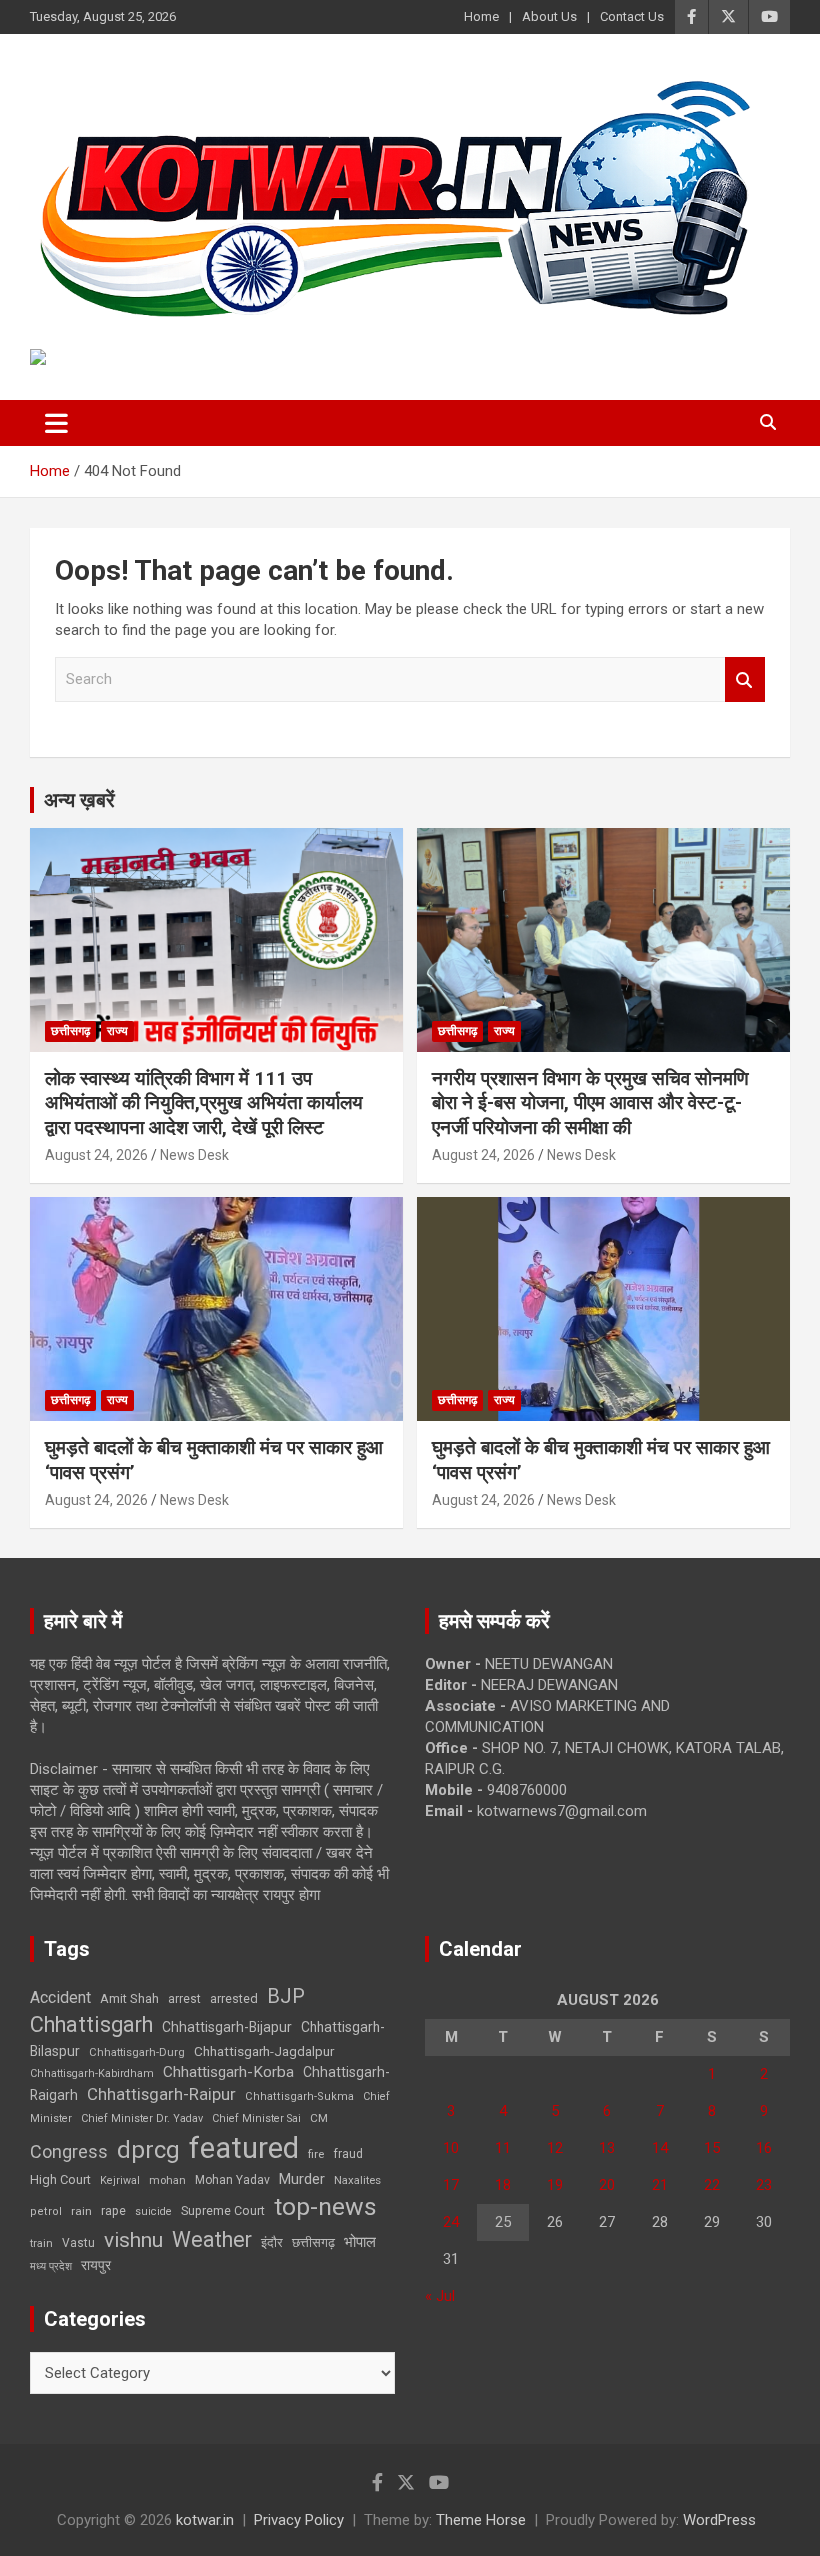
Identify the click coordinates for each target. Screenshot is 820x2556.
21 (660, 2185)
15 (712, 2148)
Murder (302, 2179)
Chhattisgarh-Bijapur (227, 2027)
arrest (184, 1999)
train (41, 2243)
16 (764, 2148)
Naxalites (357, 2180)
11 (503, 2148)
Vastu (78, 2243)
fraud (348, 2154)
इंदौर (272, 2242)
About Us (549, 16)
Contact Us (632, 16)
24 (451, 2222)
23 (764, 2185)
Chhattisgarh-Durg (137, 2052)
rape (113, 2210)
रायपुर (96, 2265)
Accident (60, 1997)
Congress (69, 2151)
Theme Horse (481, 2520)
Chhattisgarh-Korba (228, 2072)
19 (555, 2185)
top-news (325, 2206)
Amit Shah (129, 1998)
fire (316, 2154)
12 (555, 2148)
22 (712, 2185)
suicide (153, 2211)
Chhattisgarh (91, 2024)
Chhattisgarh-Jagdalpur (264, 2051)
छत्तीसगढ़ (313, 2242)
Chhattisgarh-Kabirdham (92, 2073)
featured (244, 2148)
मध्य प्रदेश (51, 2266)
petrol (46, 2211)
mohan (167, 2180)
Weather (212, 2239)
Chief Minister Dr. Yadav (142, 2118)
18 (503, 2185)
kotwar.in (205, 2520)
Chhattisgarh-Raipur (161, 2094)
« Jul (440, 2296)
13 (607, 2148)
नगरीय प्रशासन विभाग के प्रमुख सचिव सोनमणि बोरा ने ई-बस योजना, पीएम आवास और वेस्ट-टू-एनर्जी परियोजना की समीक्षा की (590, 1103)
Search (745, 679)
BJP (286, 1996)
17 (451, 2185)
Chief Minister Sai (256, 2118)
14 (660, 2148)
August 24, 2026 (96, 1155)
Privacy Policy (299, 2520)
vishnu (133, 2240)
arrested (234, 1998)
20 (607, 2185)
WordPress (719, 2520)
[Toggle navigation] (56, 423)
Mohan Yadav (232, 2180)
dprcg (148, 2150)
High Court (60, 2179)
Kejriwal (120, 2180)
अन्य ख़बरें (79, 800)
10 (451, 2148)
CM (319, 2118)
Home (481, 16)
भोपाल (360, 2242)
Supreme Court (223, 2210)
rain (81, 2211)
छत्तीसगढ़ (70, 1031)
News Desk (194, 1155)
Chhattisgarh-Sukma (299, 2096)
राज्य (117, 1031)
